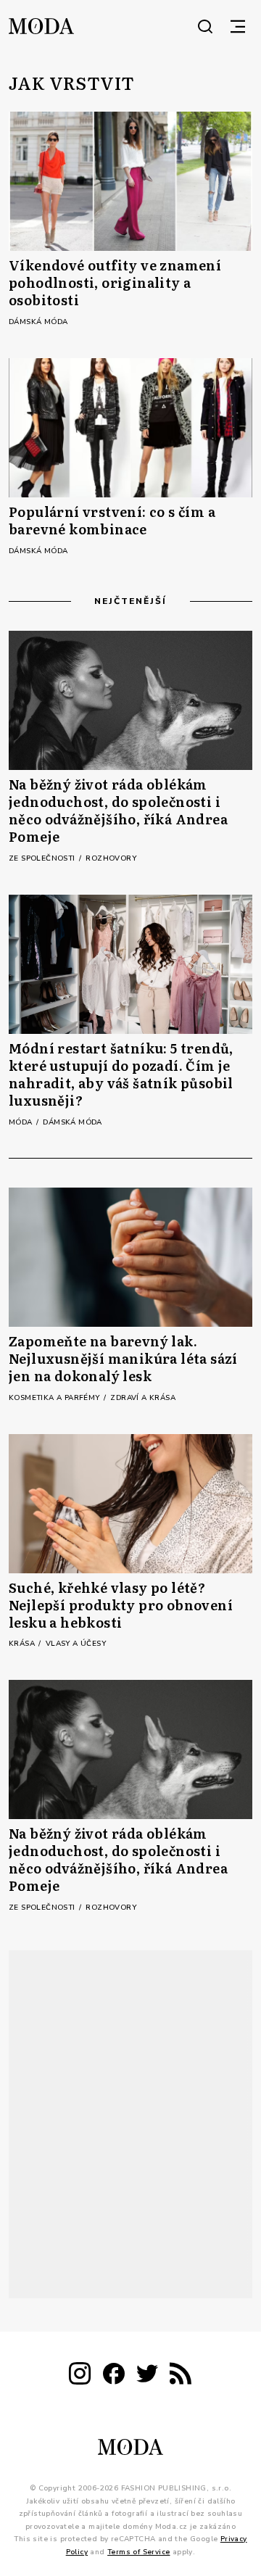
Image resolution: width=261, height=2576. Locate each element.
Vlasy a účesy (76, 1644)
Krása (23, 1644)
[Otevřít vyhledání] (205, 26)
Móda (22, 1122)
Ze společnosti (43, 858)
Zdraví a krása (143, 1398)
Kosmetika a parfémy (55, 1398)
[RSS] (181, 2376)
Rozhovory (111, 858)
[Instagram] (80, 2376)
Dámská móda (38, 322)
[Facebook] (114, 2376)
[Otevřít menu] (238, 26)
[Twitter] (147, 2376)
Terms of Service (138, 2551)
